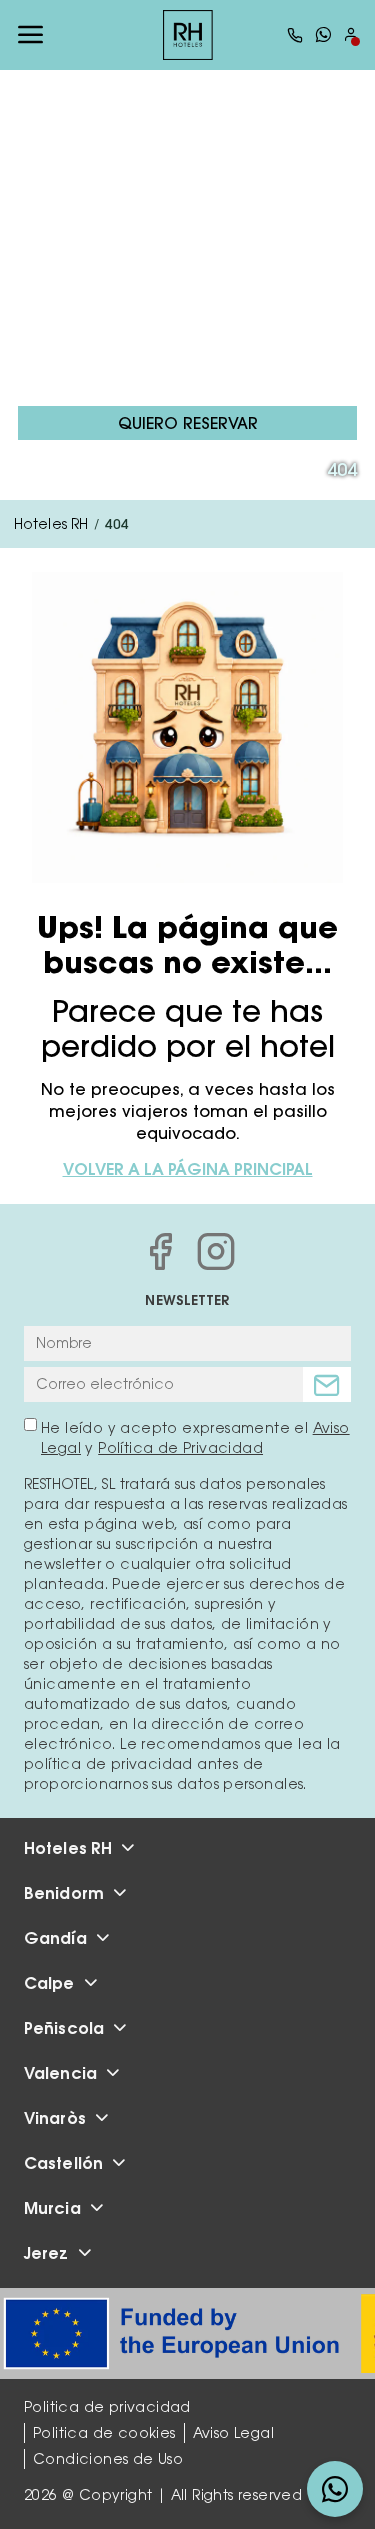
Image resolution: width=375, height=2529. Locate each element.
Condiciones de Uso (108, 2459)
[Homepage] (188, 35)
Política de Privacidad (180, 1448)
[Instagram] (216, 1251)
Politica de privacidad (107, 2407)
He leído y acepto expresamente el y (195, 1438)
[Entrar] (351, 34)
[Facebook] (160, 1251)
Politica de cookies (104, 2433)
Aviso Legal (233, 2433)
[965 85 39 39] (295, 35)
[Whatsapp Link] (323, 34)
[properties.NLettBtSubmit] (327, 1384)
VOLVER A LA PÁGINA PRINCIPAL (188, 1169)
